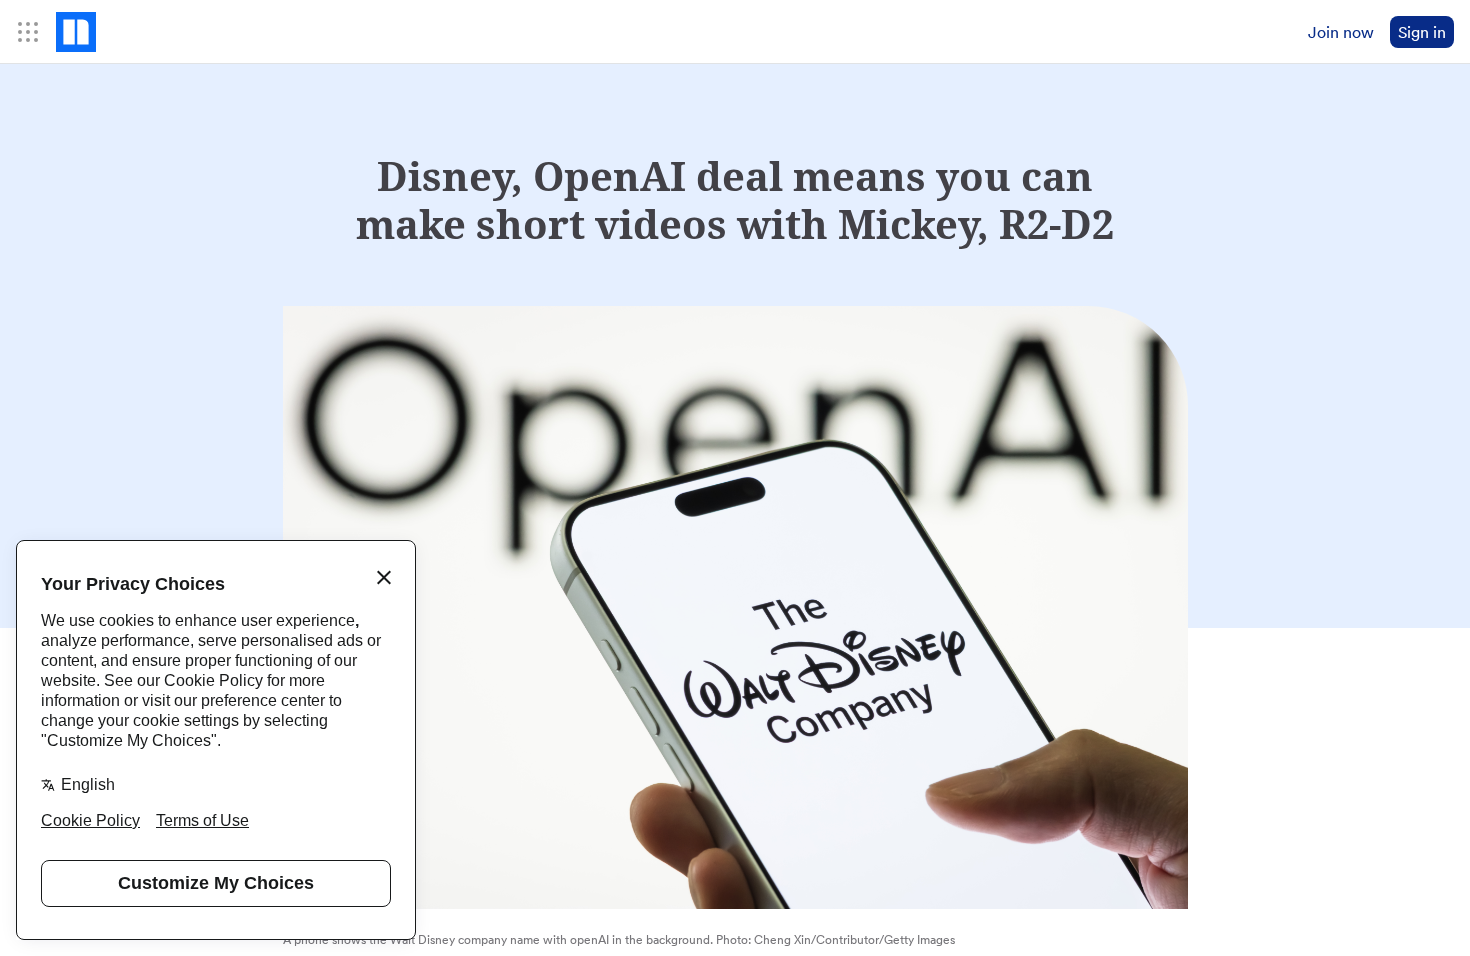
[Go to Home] (76, 32)
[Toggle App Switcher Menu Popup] (28, 32)
